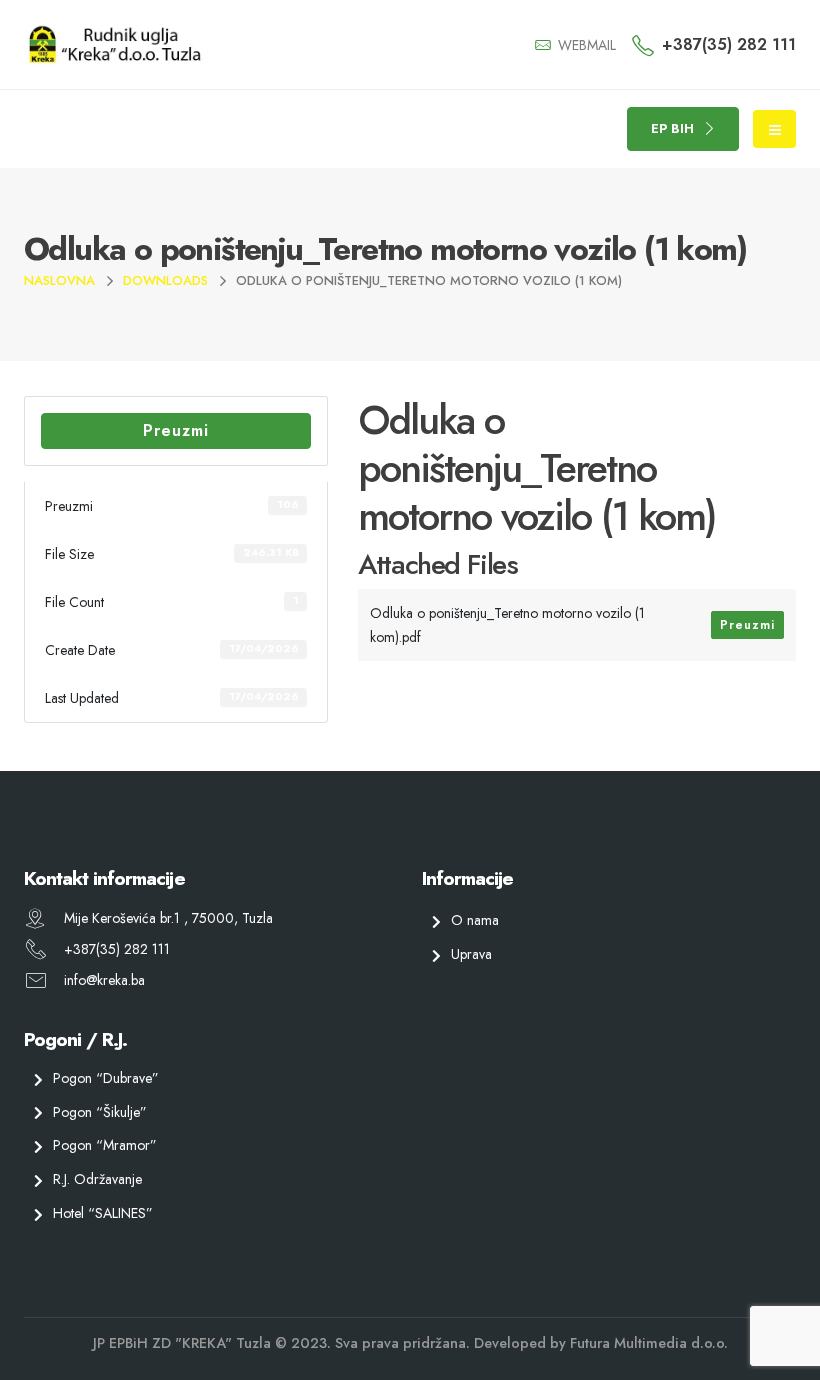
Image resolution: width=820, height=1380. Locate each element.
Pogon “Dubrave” (106, 1078)
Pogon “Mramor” (105, 1145)
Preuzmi (176, 430)
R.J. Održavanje (97, 1179)
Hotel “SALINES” (103, 1213)
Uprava (471, 954)
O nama (475, 920)
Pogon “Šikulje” (100, 1111)
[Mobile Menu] (774, 129)
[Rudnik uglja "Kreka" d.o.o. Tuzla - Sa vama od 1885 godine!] (114, 44)
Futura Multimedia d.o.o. (649, 1343)
